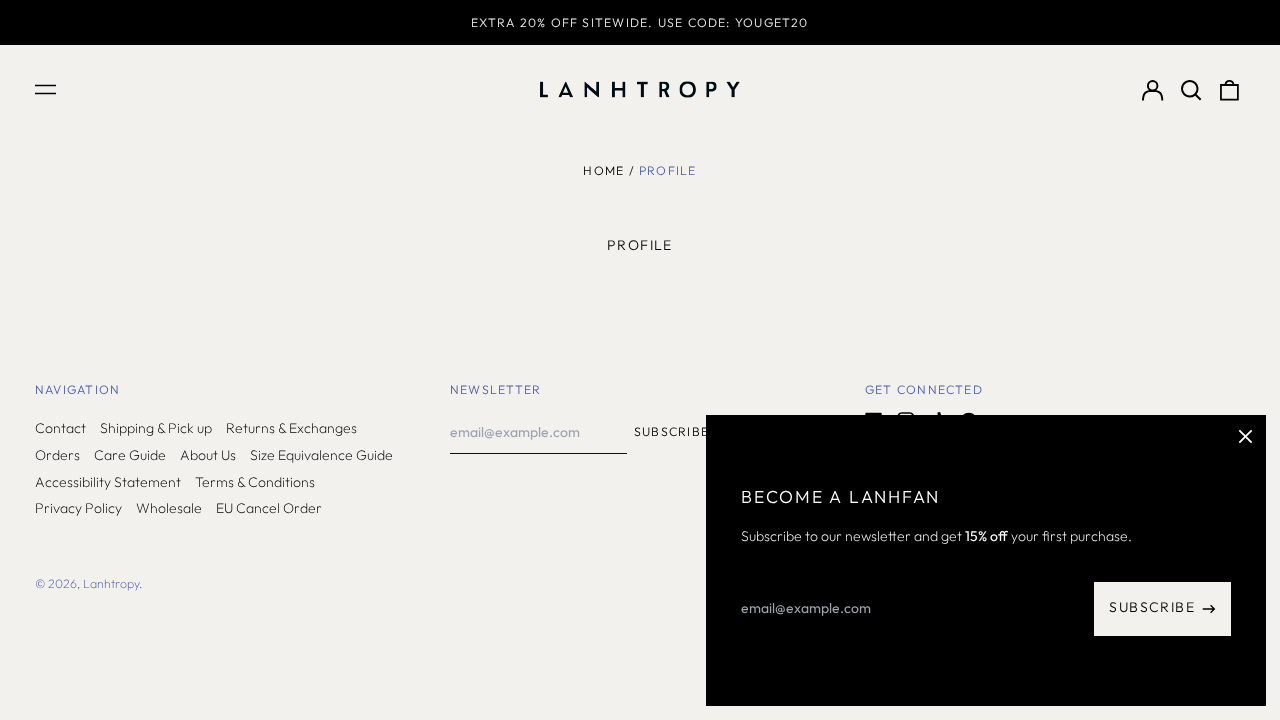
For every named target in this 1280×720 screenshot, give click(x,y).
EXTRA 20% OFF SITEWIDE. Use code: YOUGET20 (639, 22)
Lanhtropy (111, 583)
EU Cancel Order (269, 508)
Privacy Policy (78, 508)
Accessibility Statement (108, 482)
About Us (208, 455)
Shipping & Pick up (156, 428)
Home (603, 170)
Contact (60, 428)
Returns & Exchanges (291, 428)
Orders (57, 455)
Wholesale (169, 508)
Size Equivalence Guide (321, 455)
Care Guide (130, 455)
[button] (1191, 90)
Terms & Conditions (255, 482)
